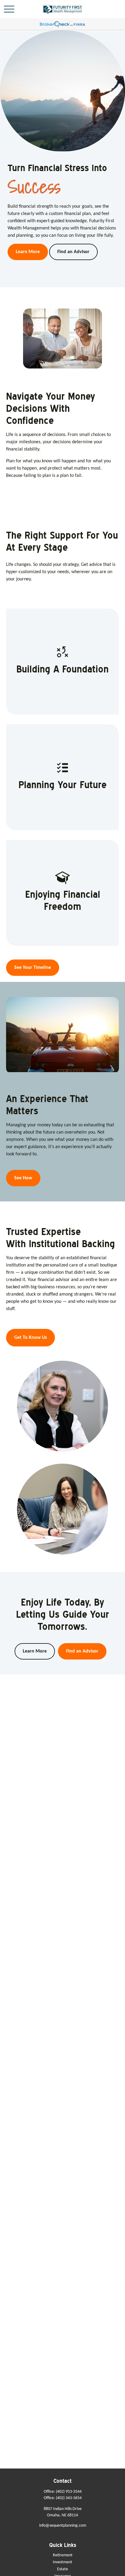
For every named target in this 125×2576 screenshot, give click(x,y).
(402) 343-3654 (69, 2498)
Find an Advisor (82, 1651)
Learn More (35, 1651)
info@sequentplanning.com (63, 2526)
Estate (62, 2569)
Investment (62, 2562)
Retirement (63, 2555)
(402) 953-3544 (69, 2492)
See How (23, 1178)
